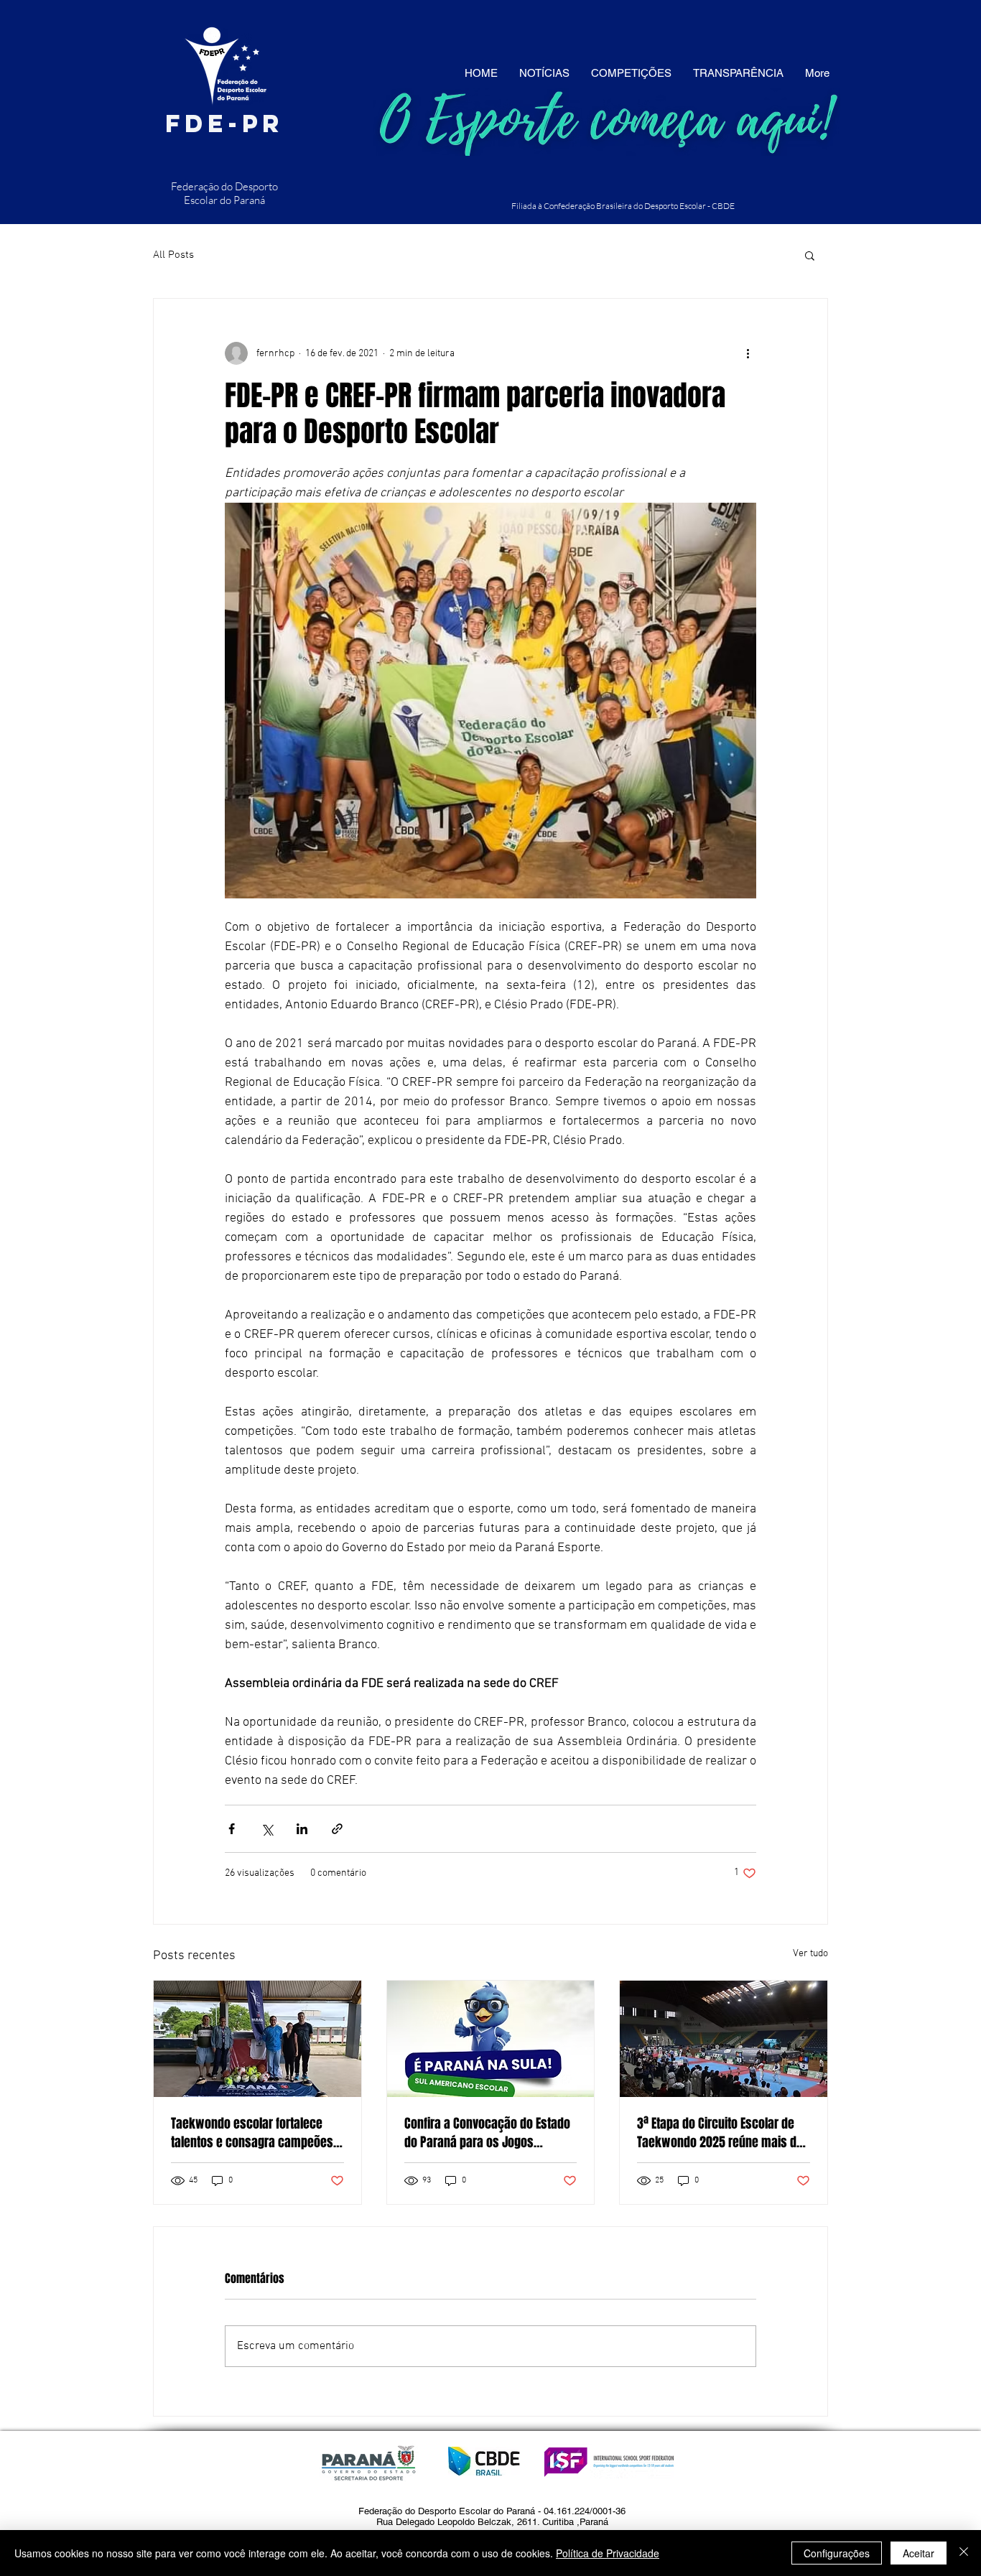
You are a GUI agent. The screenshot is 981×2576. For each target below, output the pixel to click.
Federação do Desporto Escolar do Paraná (224, 193)
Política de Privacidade (608, 2553)
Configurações (837, 2553)
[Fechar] (964, 2553)
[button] (810, 255)
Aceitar (919, 2553)
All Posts (173, 255)
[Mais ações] (748, 353)
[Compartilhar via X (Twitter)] (267, 1829)
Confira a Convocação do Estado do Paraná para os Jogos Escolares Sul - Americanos (487, 2133)
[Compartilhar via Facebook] (232, 1829)
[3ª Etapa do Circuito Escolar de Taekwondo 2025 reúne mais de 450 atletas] (724, 2039)
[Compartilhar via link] (337, 1829)
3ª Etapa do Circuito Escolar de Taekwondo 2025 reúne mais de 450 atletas (720, 2133)
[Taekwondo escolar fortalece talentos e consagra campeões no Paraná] (257, 2039)
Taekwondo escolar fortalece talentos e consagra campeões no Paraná (252, 2133)
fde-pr (224, 123)
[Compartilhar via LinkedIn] (302, 1829)
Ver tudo (810, 1954)
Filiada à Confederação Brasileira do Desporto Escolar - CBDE (623, 206)
